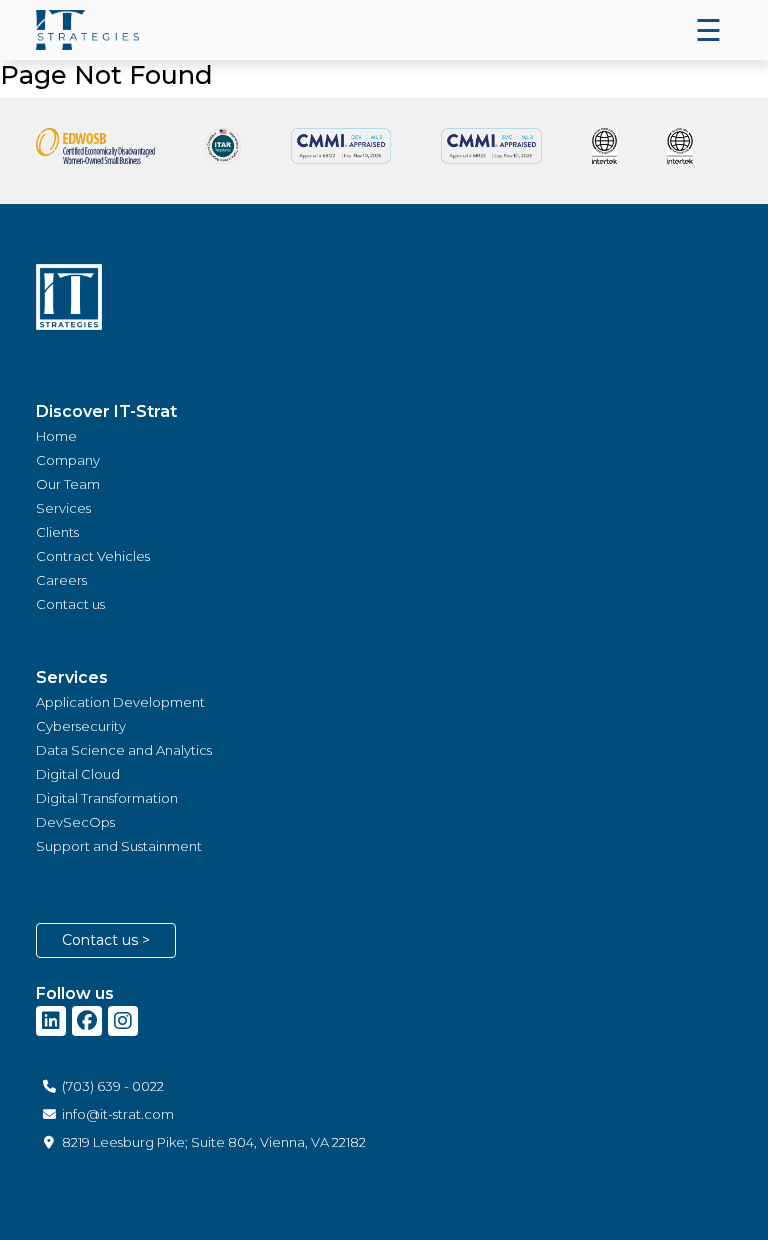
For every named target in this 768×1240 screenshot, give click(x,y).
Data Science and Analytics (124, 750)
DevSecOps (75, 822)
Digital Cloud (78, 774)
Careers (61, 580)
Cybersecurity (81, 726)
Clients (57, 532)
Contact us (70, 604)
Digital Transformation (107, 798)
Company (68, 460)
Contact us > (106, 940)
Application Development (120, 702)
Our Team (68, 484)
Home (56, 436)
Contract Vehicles (93, 556)
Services (63, 508)
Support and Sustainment (119, 846)
